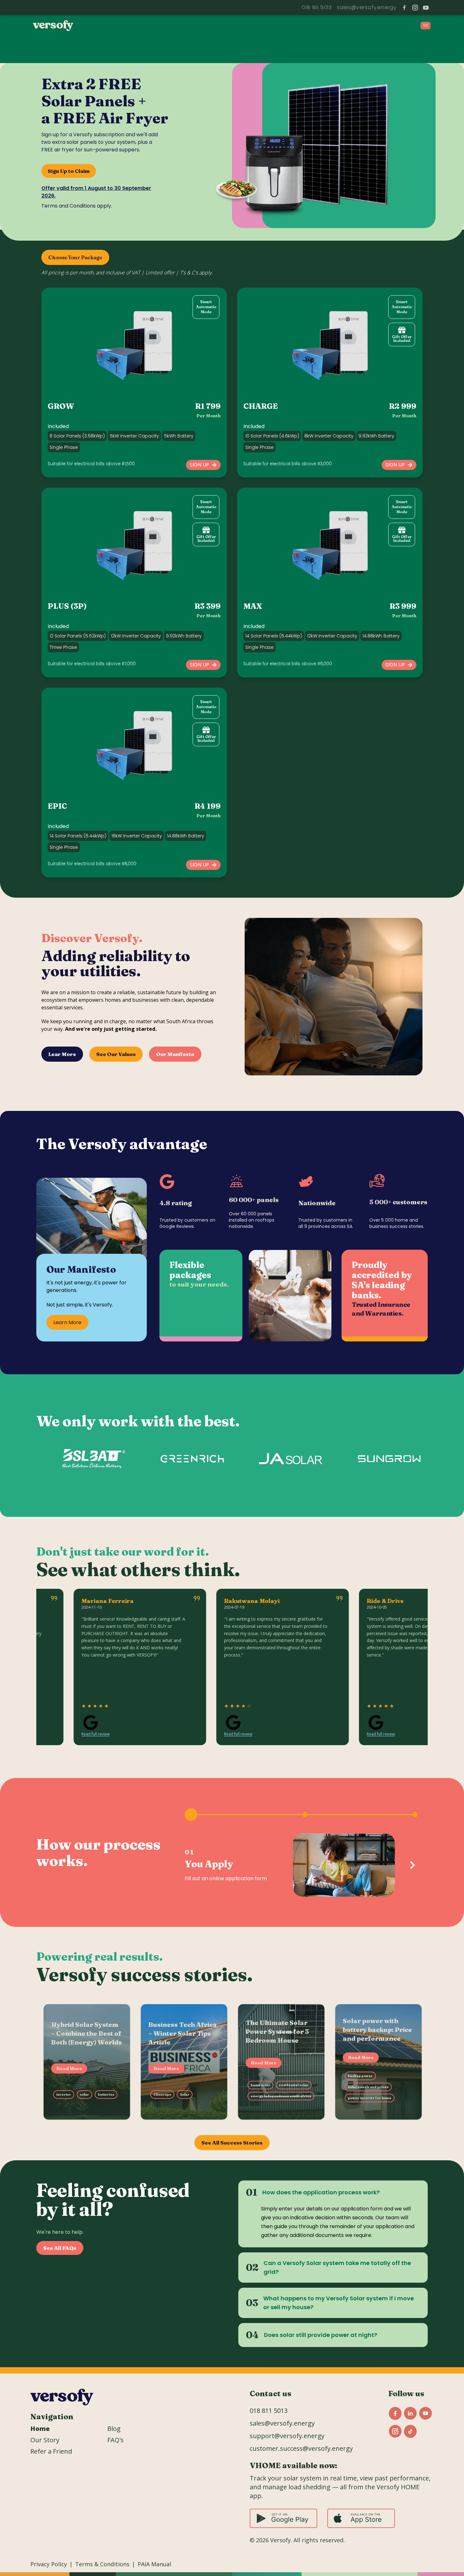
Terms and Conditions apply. (77, 206)
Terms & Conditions (102, 2564)
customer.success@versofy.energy (301, 2448)
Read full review (38, 1734)
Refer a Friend (51, 2451)
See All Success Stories (232, 2143)
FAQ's (116, 2440)
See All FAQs (60, 2248)
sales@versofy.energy (282, 2423)
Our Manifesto (175, 1054)
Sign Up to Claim (69, 171)
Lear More (62, 1054)
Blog (114, 2429)
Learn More (67, 1322)
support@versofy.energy (363, 7)
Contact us (271, 2394)
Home (40, 2429)
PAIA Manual (154, 2564)
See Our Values (116, 1054)
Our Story (45, 2440)
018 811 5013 (310, 7)
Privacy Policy (49, 2564)
